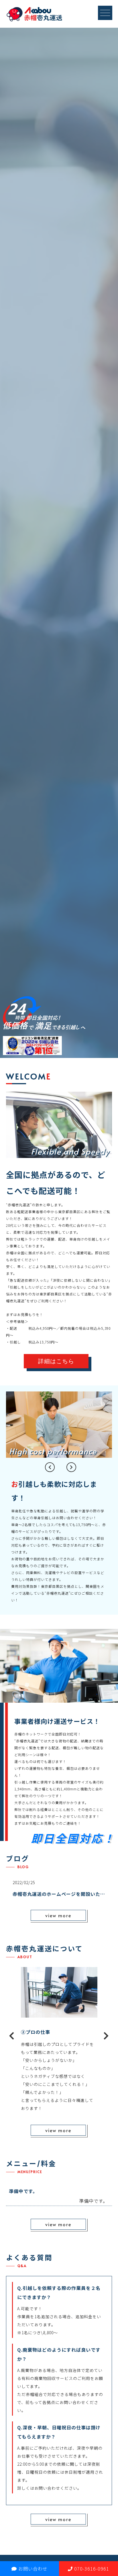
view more (58, 1915)
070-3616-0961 (92, 2569)
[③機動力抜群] (59, 2013)
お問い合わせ (33, 2569)
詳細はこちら (56, 1361)
